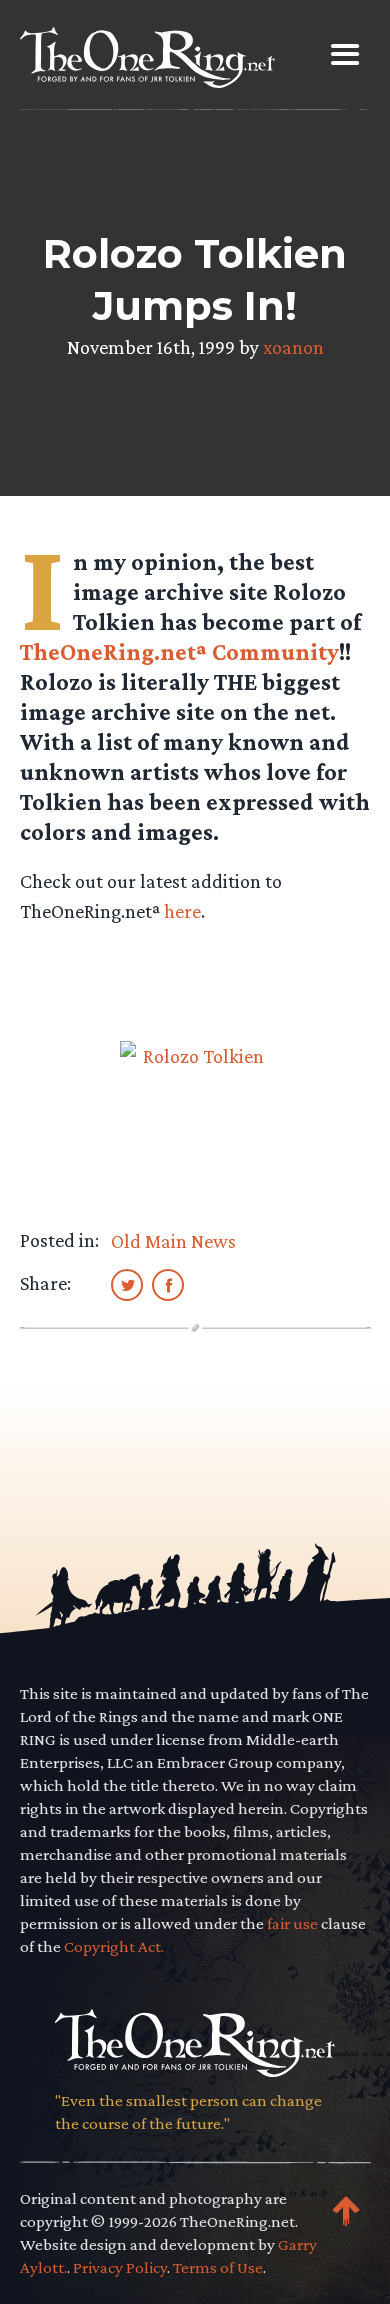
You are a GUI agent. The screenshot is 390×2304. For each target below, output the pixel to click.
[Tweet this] (127, 1284)
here (182, 911)
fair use (292, 1923)
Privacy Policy (120, 2267)
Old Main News (173, 1241)
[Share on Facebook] (168, 1284)
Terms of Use (218, 2267)
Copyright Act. (114, 1946)
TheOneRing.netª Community (179, 651)
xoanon (293, 347)
